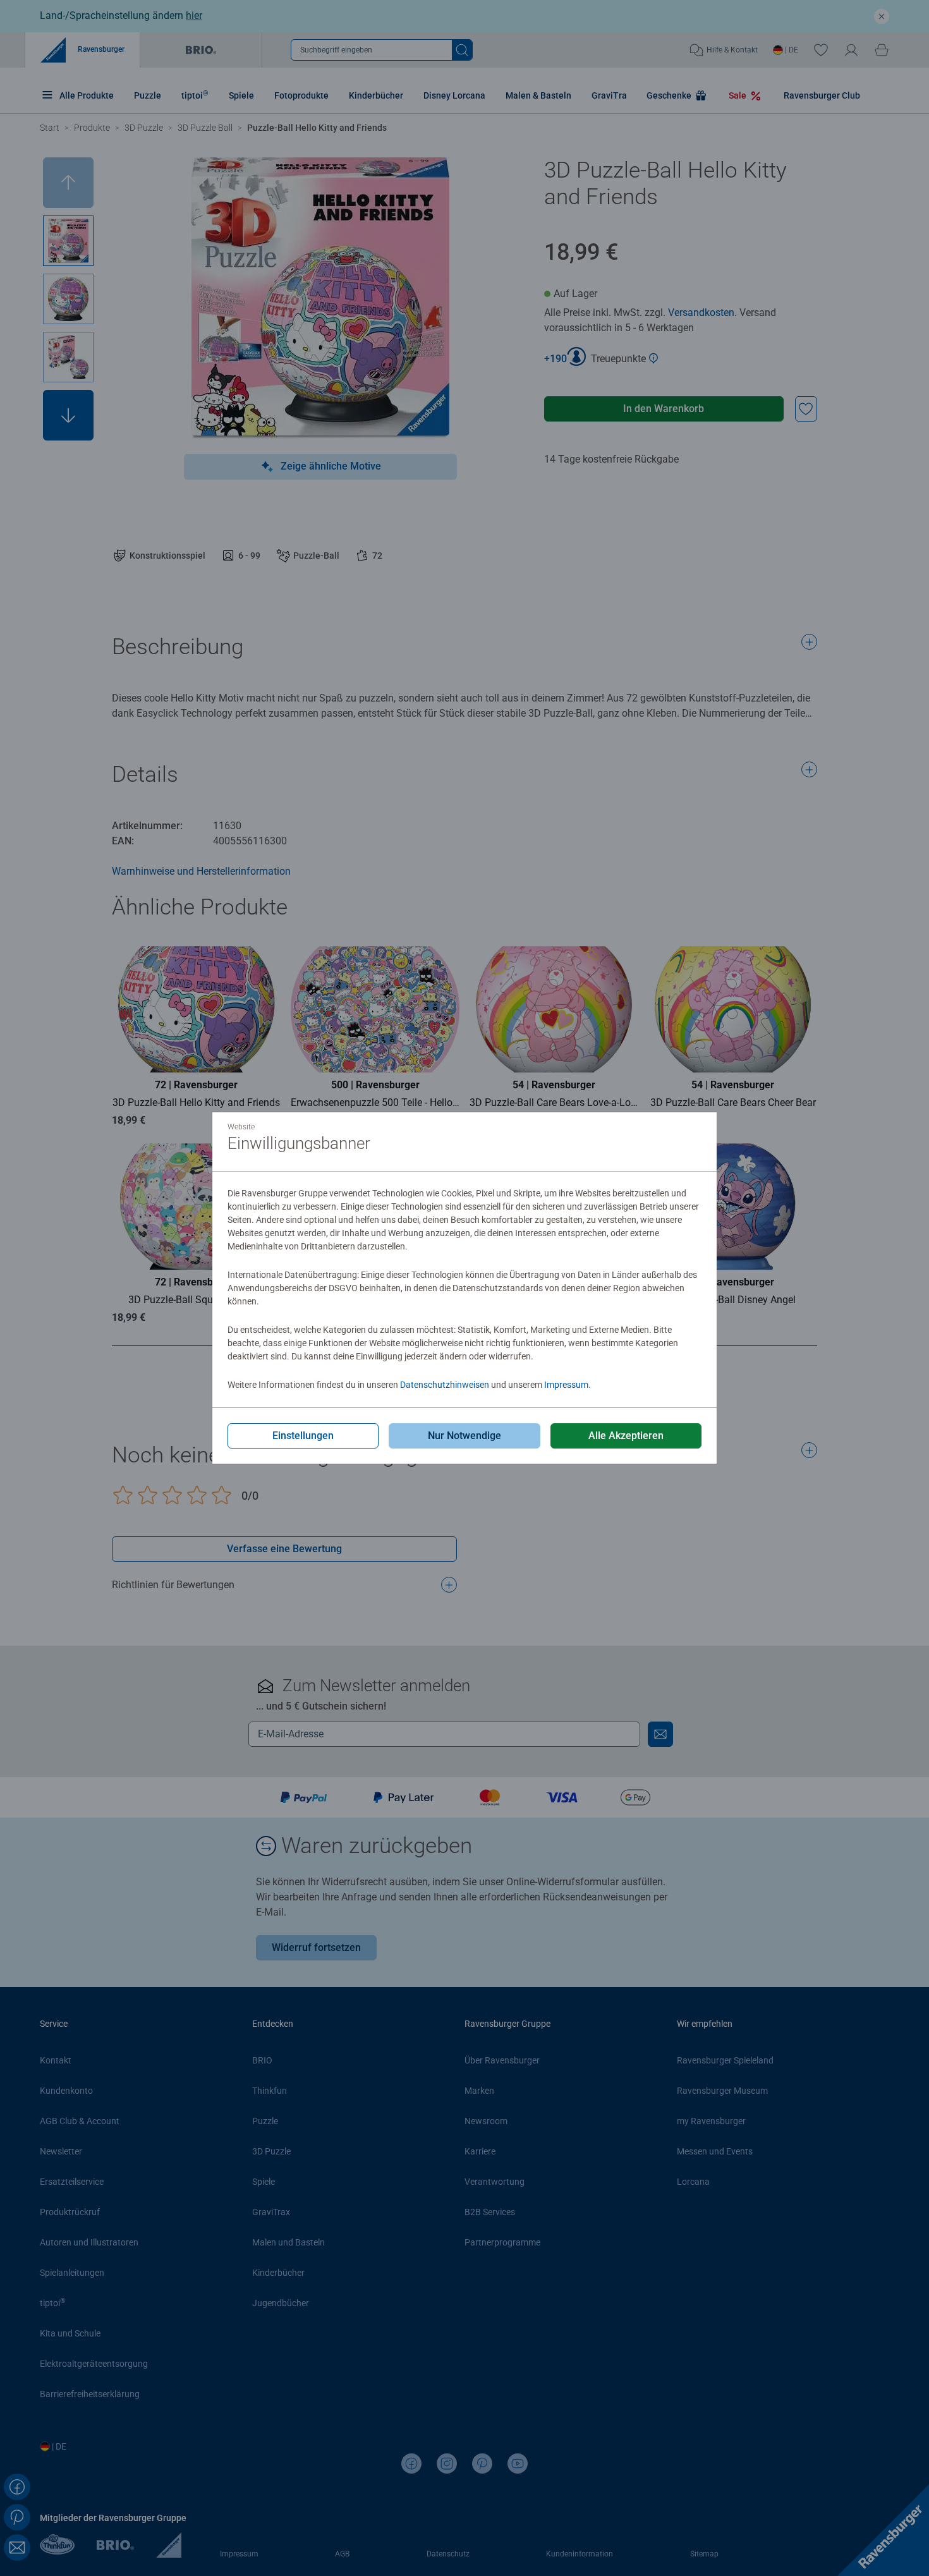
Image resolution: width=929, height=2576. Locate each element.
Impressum (566, 1385)
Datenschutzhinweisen (445, 1385)
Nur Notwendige (464, 1436)
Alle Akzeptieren (626, 1436)
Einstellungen (303, 1436)
